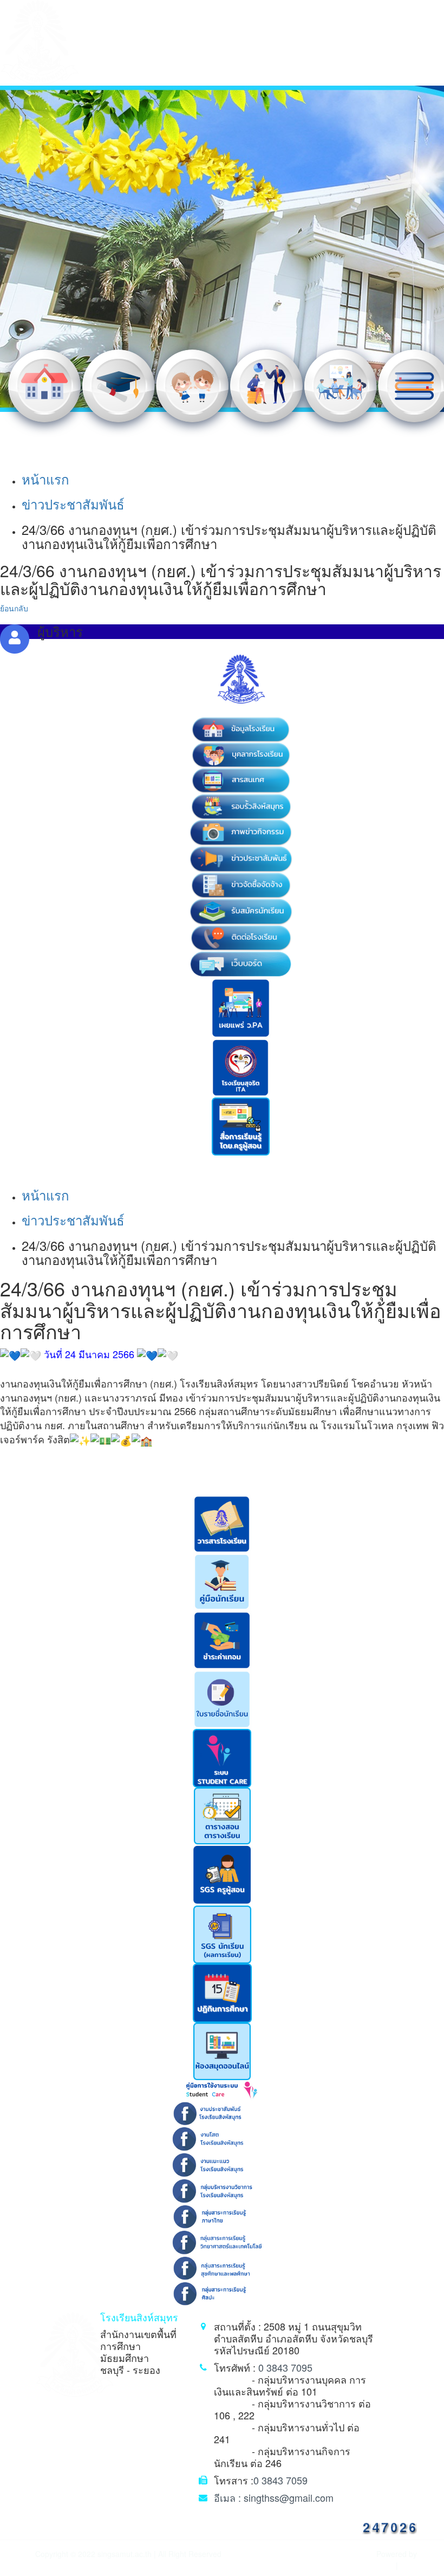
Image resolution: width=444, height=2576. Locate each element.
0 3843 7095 (285, 2367)
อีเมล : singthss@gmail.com (274, 2497)
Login (409, 2565)
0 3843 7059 (280, 2480)
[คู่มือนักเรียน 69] (222, 1581)
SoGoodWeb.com (366, 2565)
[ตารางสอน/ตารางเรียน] (222, 1815)
